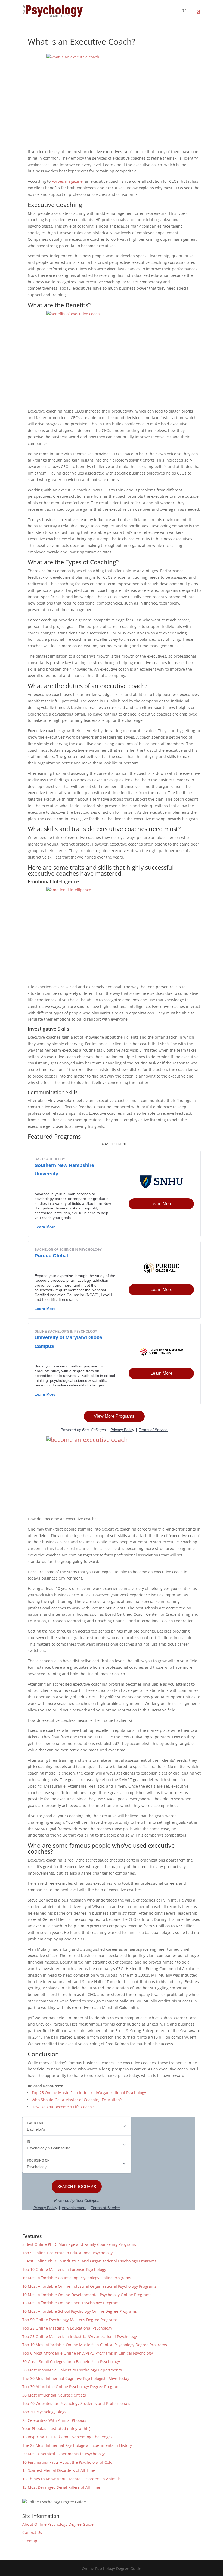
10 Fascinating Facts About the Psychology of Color (68, 2462)
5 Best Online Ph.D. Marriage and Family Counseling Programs (79, 2244)
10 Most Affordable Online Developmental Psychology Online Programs (87, 2295)
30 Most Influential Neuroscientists (54, 2395)
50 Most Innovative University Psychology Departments (72, 2370)
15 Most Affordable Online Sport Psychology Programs (71, 2303)
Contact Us (32, 2532)
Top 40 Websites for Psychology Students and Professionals (76, 2403)
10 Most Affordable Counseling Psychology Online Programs (77, 2278)
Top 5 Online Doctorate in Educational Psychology (67, 2253)
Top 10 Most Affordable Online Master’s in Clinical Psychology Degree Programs (95, 2345)
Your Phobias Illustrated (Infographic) (56, 2428)
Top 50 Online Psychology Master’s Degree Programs (70, 2320)
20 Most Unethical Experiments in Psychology (64, 2454)
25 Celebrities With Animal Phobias (54, 2420)
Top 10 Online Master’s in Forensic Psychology (64, 2269)
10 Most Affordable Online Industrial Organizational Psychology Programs (89, 2286)
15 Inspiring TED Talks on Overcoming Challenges (67, 2437)
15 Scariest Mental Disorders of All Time (59, 2470)
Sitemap (30, 2541)
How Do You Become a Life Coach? (63, 2107)
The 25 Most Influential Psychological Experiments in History (77, 2445)
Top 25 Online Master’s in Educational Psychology (67, 2328)
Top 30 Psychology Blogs (44, 2412)
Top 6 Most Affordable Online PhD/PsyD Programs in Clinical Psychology (88, 2353)
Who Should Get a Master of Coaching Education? (77, 2100)
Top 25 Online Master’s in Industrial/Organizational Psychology (89, 2093)
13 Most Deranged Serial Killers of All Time (61, 2487)
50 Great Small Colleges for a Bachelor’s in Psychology (71, 2362)
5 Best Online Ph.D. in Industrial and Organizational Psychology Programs (89, 2261)
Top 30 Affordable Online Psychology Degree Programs (72, 2387)
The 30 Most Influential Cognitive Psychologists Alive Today (76, 2378)
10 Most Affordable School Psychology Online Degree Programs (80, 2311)
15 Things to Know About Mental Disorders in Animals (72, 2479)
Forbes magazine (67, 181)
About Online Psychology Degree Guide (58, 2524)
